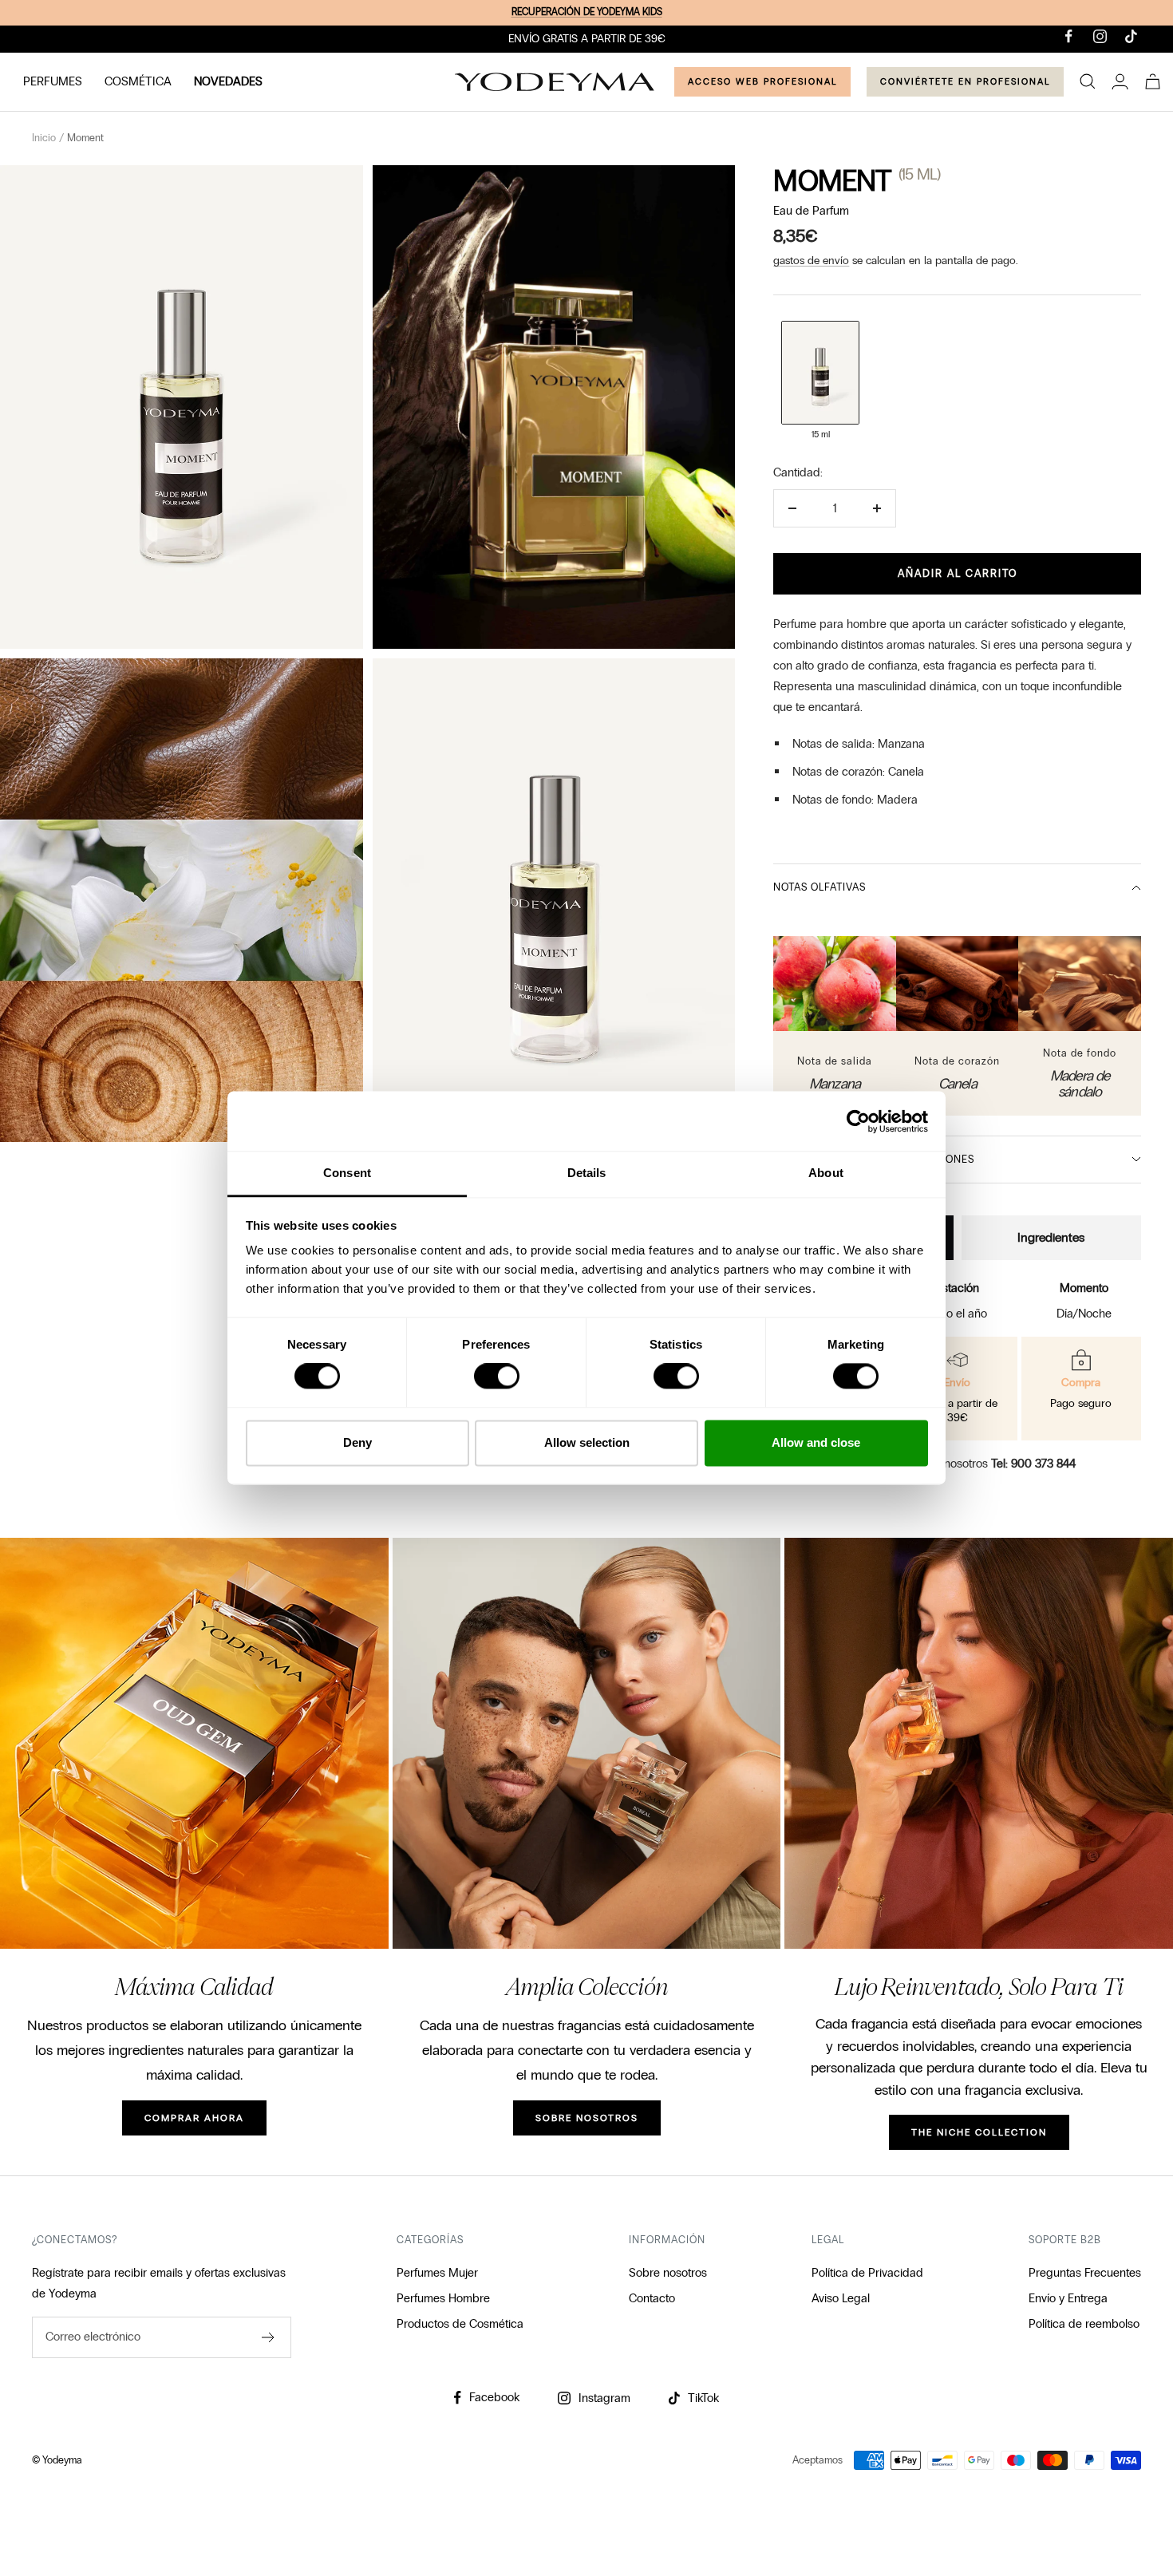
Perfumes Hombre (443, 2298)
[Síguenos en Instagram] (1100, 36)
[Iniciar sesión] (1120, 81)
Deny (357, 1442)
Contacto (652, 2298)
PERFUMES (53, 81)
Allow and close (816, 1442)
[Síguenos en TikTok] (1131, 36)
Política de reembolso (1084, 2324)
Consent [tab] (347, 1173)
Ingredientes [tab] (1051, 1237)
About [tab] (826, 1173)
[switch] (497, 1377)
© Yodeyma (57, 2460)
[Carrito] (1153, 81)
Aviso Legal (841, 2298)
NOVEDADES (228, 81)
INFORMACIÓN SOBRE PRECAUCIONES (874, 1160)
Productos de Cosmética (460, 2324)
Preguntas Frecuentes (1085, 2273)
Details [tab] (587, 1173)
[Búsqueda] (1088, 81)
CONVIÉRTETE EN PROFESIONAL (965, 81)
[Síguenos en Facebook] (1069, 36)
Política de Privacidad (867, 2273)
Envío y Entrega (1068, 2298)
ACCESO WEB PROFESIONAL (762, 81)
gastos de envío (811, 261)
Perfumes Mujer (437, 2273)
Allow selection (587, 1442)
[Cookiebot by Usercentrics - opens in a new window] (858, 1121)
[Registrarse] (269, 2337)
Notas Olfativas (820, 887)
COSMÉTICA (138, 81)
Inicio (44, 138)
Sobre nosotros (668, 2273)
